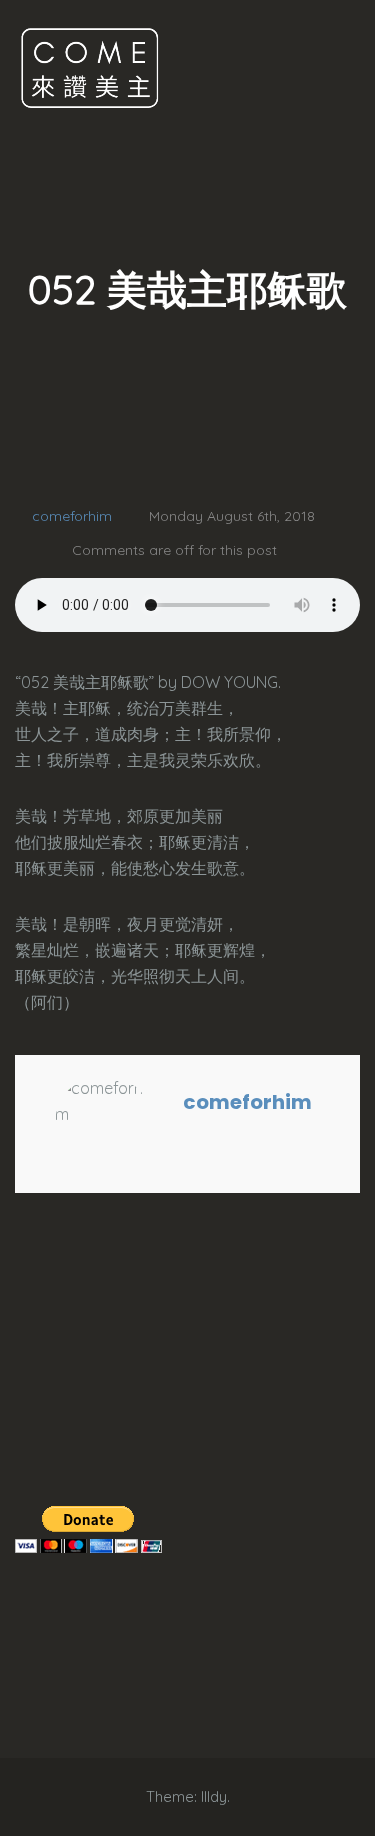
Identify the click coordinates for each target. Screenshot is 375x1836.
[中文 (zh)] (25, 1387)
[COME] (90, 67)
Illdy (214, 1796)
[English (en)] (25, 1337)
